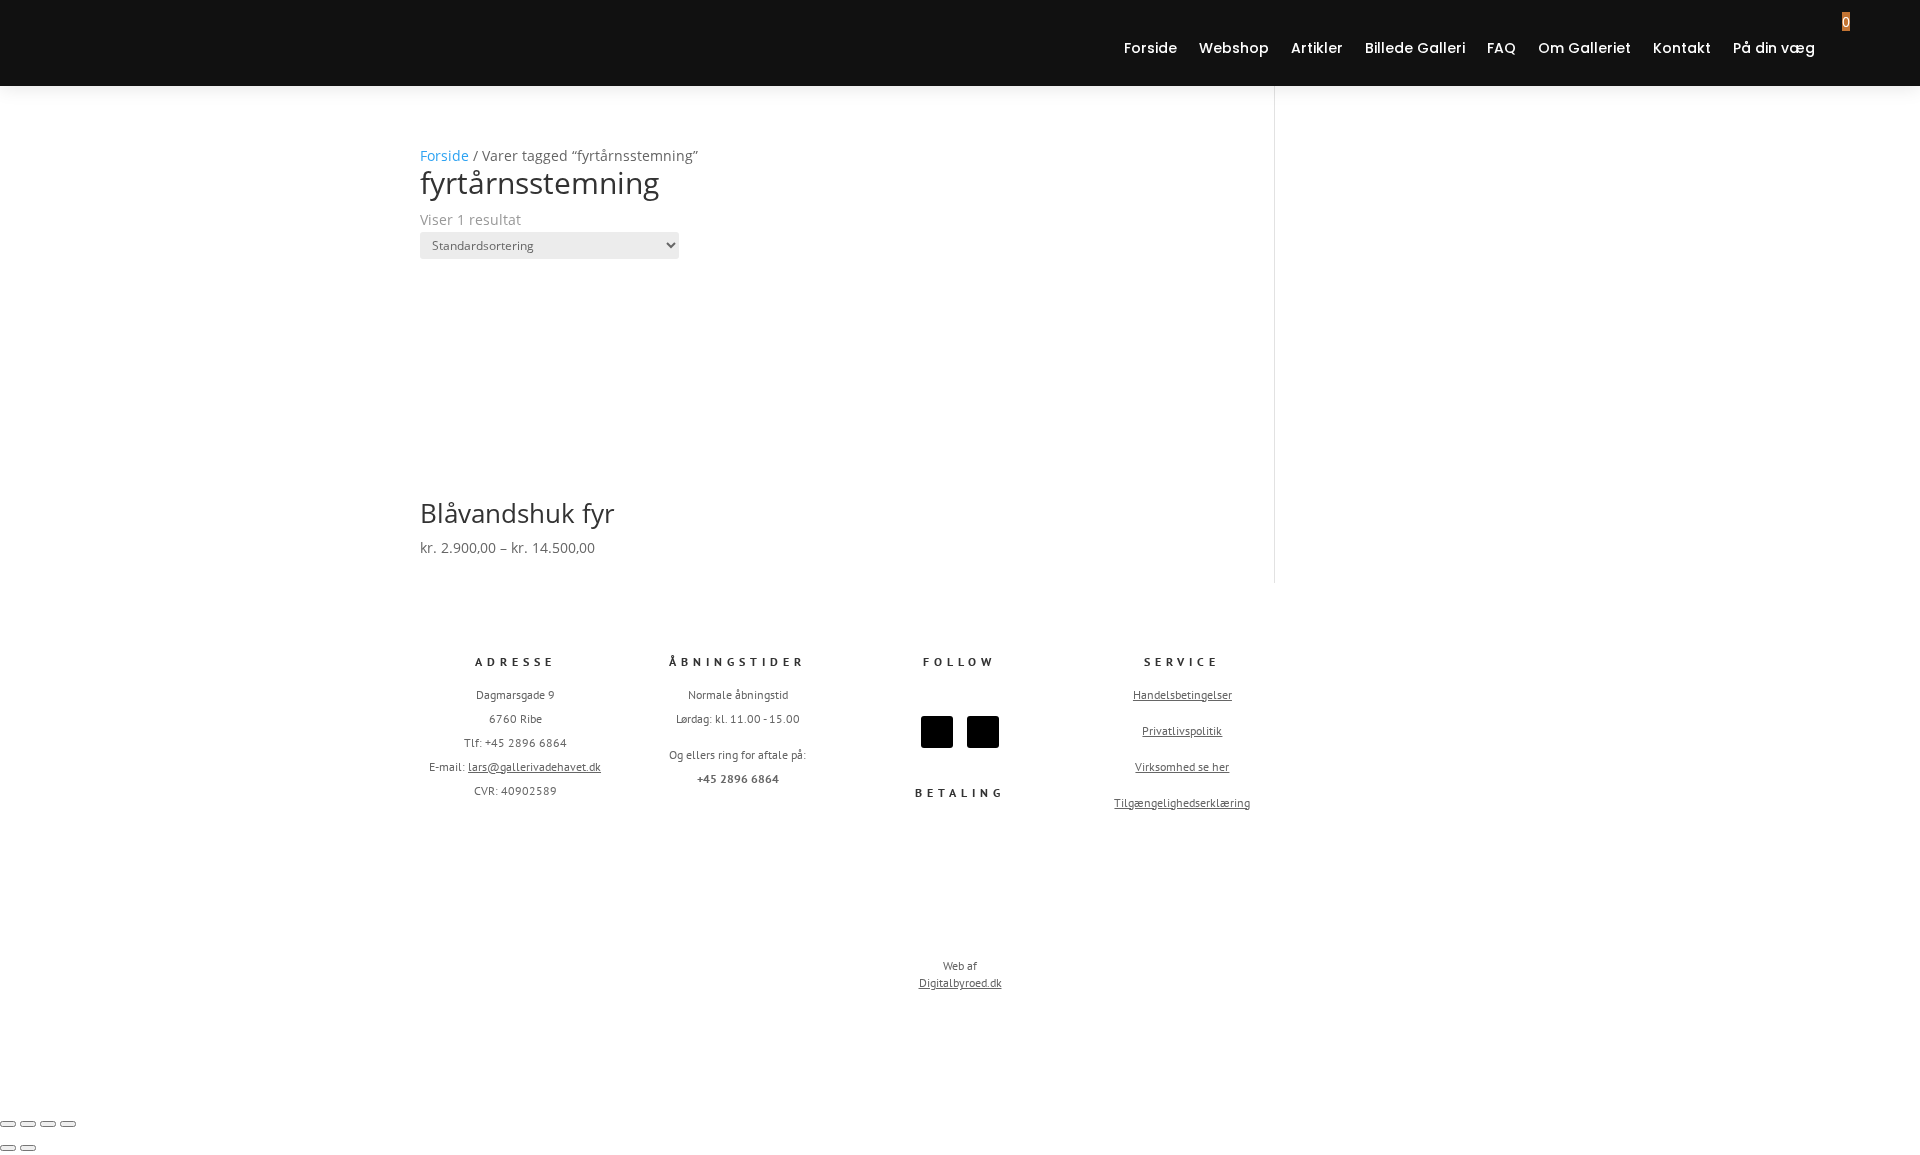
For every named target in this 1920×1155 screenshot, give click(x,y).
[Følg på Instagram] (983, 732)
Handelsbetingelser (1182, 694)
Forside (1150, 48)
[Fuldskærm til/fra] (28, 1124)
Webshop (1234, 48)
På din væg (1774, 48)
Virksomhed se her (1182, 766)
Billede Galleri (1415, 48)
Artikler (1317, 48)
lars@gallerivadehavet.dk (534, 766)
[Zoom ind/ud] (8, 1124)
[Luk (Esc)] (68, 1124)
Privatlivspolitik (1182, 730)
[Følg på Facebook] (937, 732)
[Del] (48, 1124)
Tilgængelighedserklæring (1182, 802)
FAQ (1501, 48)
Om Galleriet (1584, 48)
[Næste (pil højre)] (28, 1148)
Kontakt (1682, 48)
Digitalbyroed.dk (960, 982)
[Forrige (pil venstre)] (8, 1148)
